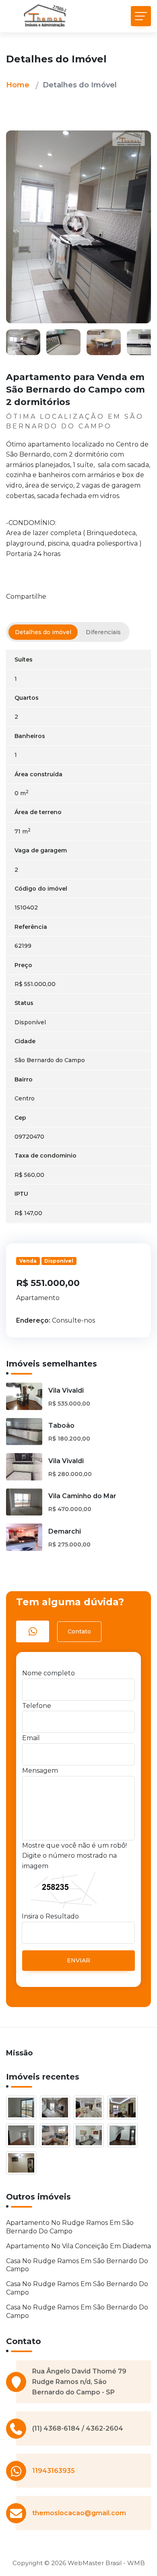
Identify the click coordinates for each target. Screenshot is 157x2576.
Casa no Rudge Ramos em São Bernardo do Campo (77, 2265)
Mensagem (40, 1771)
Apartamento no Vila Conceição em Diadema (78, 2246)
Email (31, 1738)
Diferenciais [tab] (103, 632)
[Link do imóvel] (23, 2109)
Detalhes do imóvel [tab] (43, 632)
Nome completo (49, 1673)
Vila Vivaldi (66, 1390)
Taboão (61, 1425)
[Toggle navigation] (141, 16)
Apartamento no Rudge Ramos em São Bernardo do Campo (70, 2227)
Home (18, 85)
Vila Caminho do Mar (82, 1496)
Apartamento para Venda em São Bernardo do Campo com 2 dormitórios (75, 390)
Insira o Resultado (50, 1916)
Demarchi (65, 1531)
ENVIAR (78, 1960)
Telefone (37, 1706)
